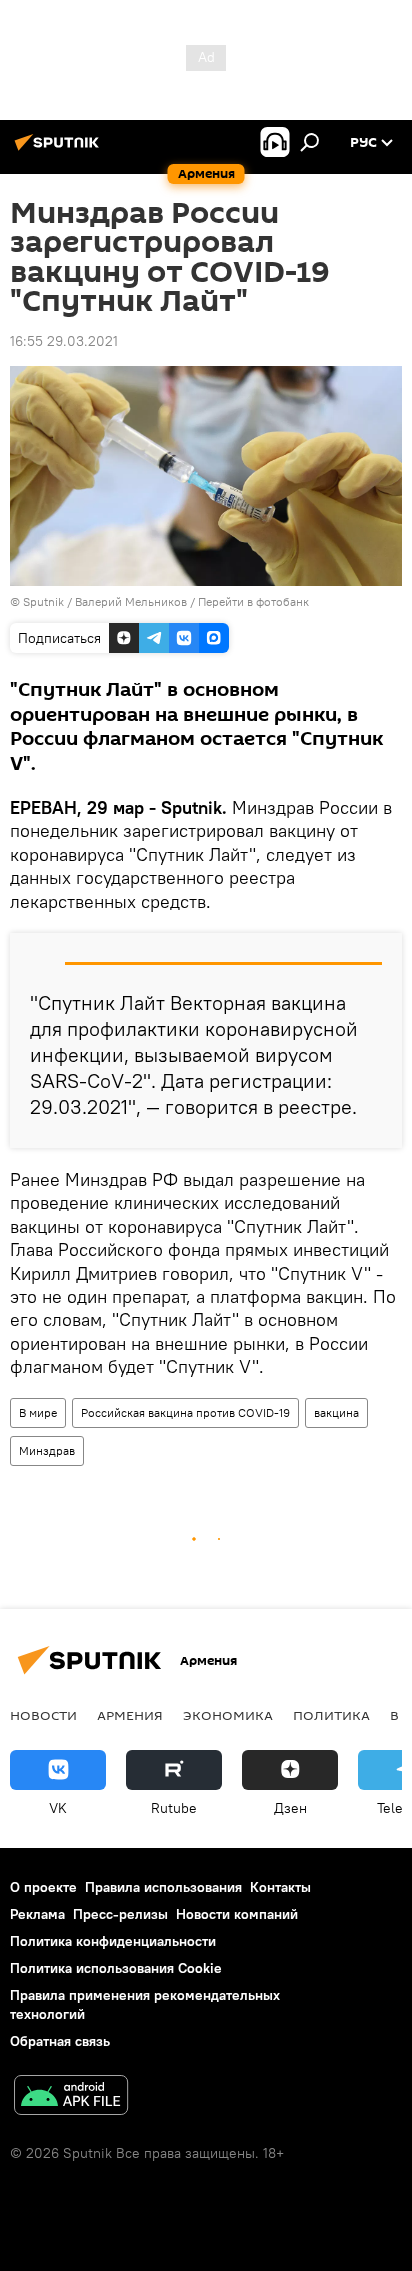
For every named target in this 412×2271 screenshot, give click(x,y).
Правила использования (163, 1887)
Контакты (280, 1887)
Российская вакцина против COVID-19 (185, 1412)
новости (43, 1715)
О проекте (43, 1887)
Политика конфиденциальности (113, 1941)
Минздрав (47, 1450)
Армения (130, 1715)
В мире (38, 1412)
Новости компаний (237, 1914)
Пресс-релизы (120, 1914)
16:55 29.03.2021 (64, 341)
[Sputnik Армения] (60, 150)
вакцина (336, 1412)
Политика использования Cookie (116, 1968)
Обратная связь (60, 2041)
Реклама (37, 1914)
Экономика (228, 1715)
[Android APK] (71, 2097)
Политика (331, 1715)
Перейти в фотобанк (253, 601)
